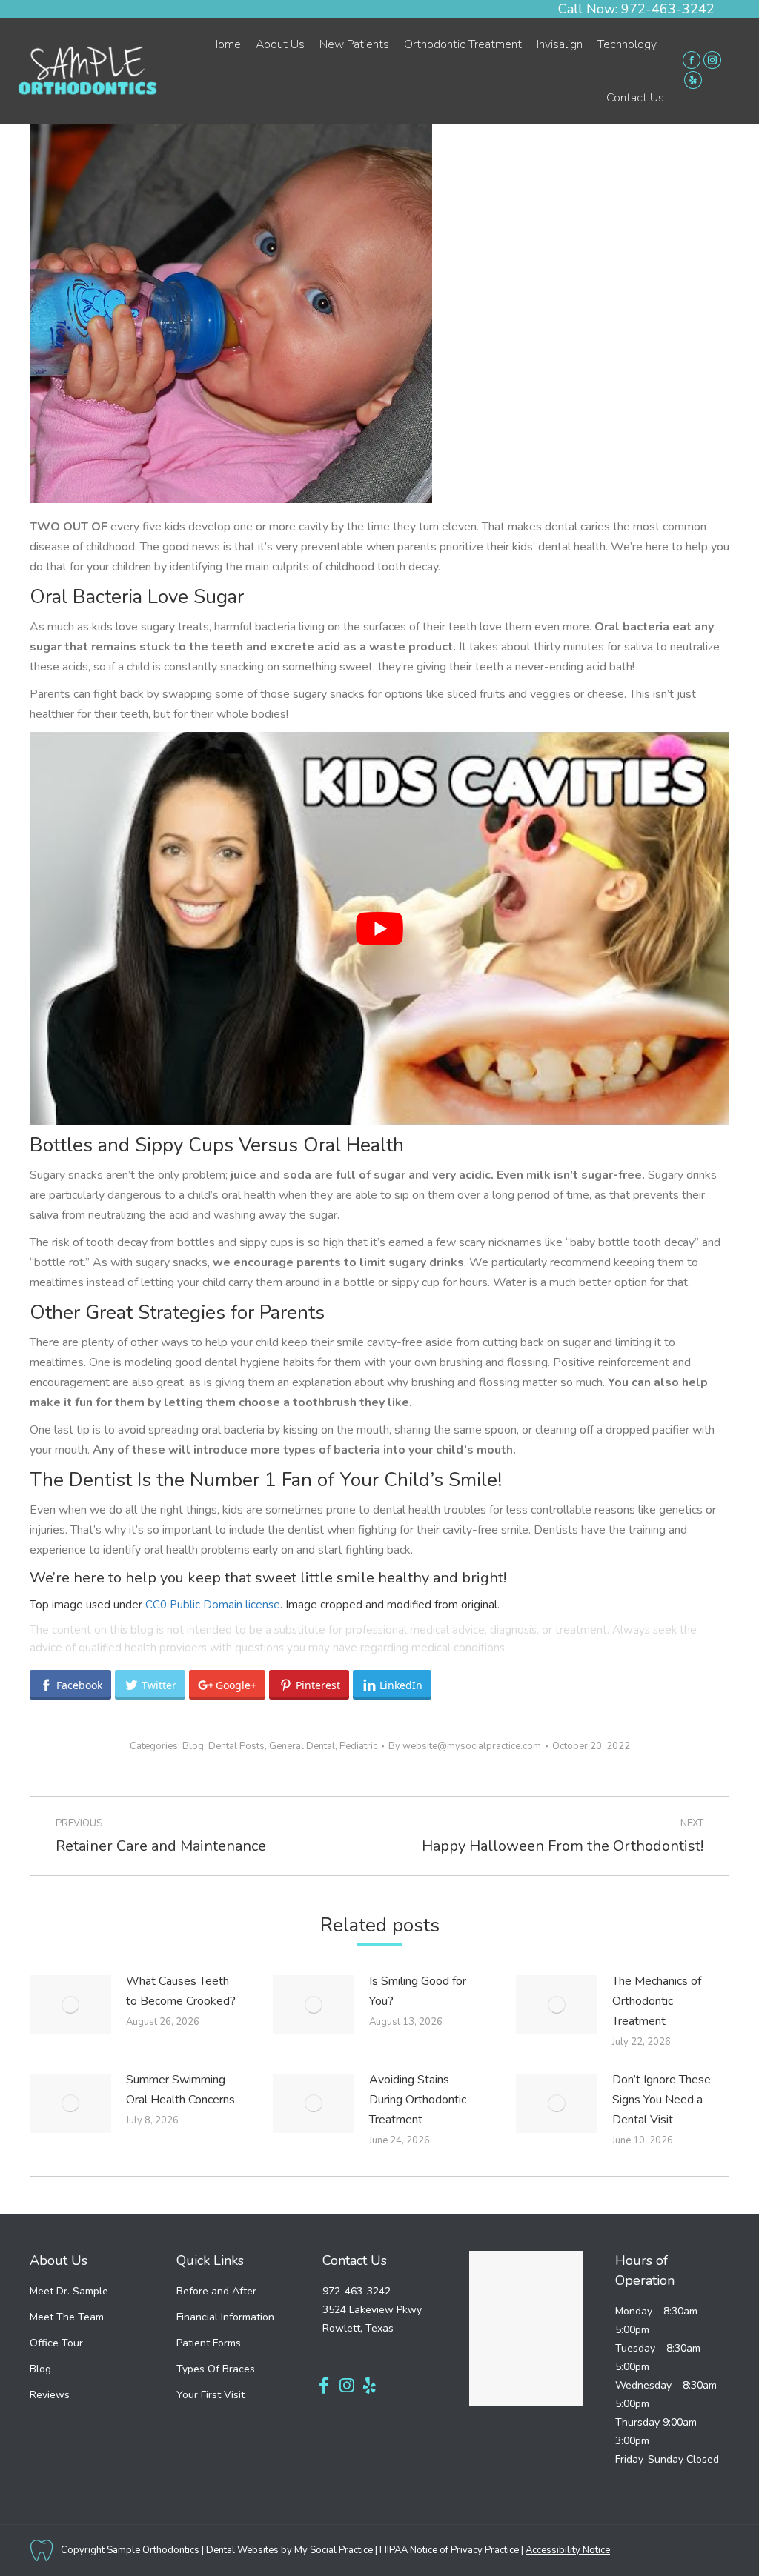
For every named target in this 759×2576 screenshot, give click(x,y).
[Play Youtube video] (379, 929)
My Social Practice (332, 2550)
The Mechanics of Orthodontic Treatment (657, 2001)
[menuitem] (225, 44)
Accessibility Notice (568, 2550)
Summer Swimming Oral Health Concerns (180, 2090)
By (465, 1746)
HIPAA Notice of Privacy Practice (449, 2550)
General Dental (302, 1746)
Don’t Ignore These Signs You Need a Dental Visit (662, 2100)
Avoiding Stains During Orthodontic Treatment (418, 2100)
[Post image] (70, 2005)
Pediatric (358, 1746)
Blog (193, 1746)
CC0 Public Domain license (213, 1605)
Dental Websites (242, 2550)
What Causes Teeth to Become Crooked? (181, 1991)
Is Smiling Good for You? (418, 1991)
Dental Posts (236, 1746)
